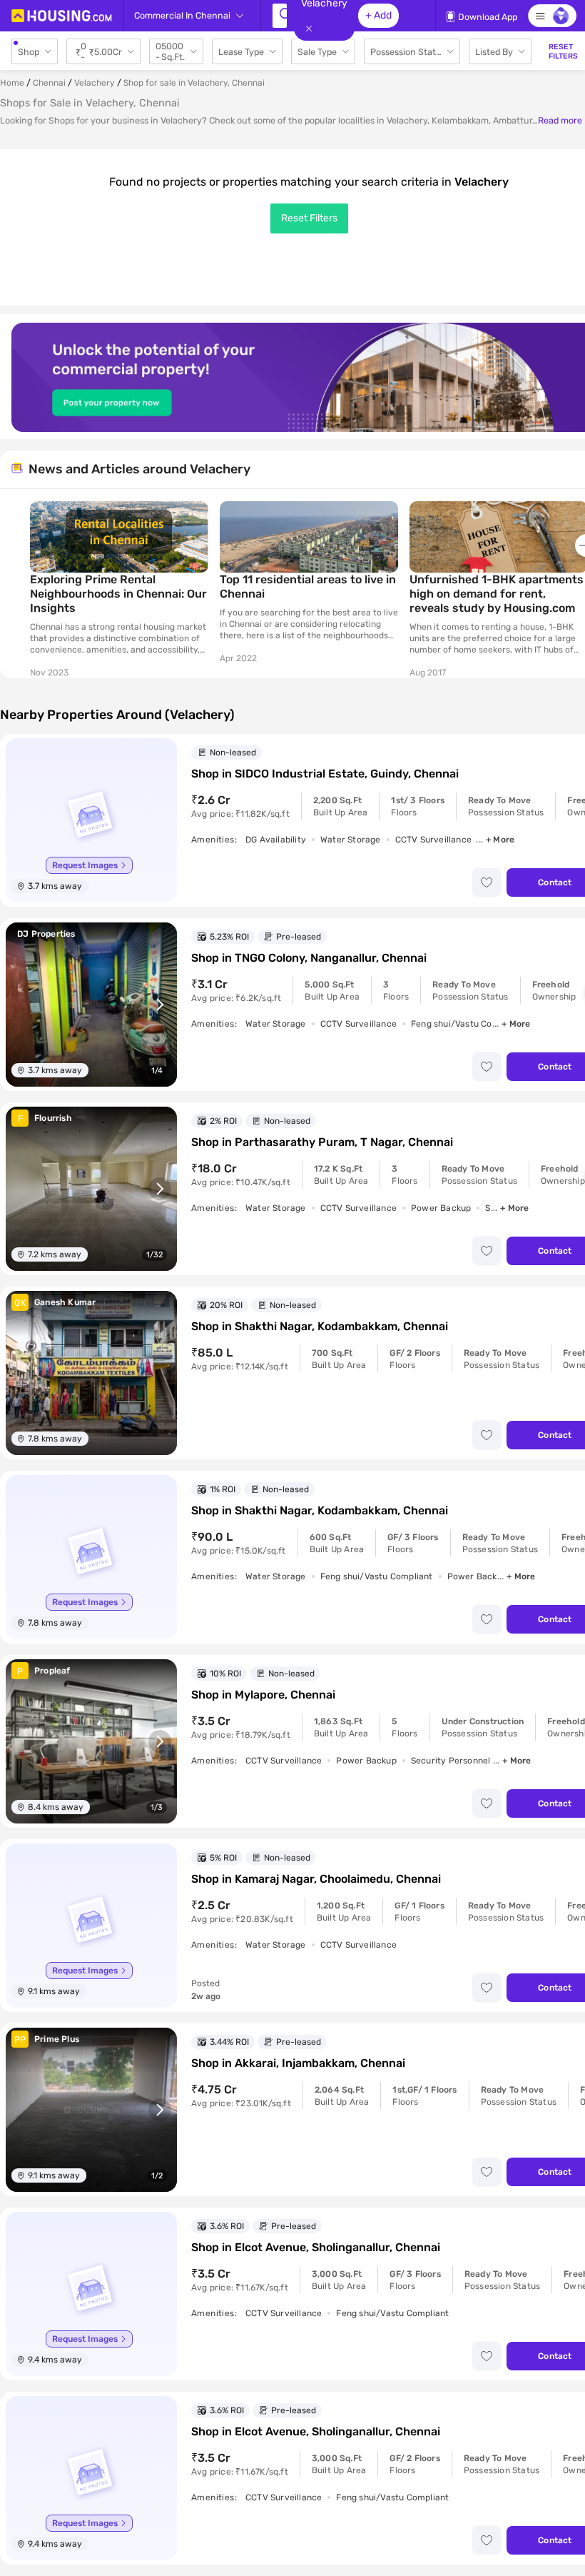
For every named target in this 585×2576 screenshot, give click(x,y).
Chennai (49, 83)
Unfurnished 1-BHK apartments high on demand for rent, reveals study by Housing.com (497, 594)
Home (12, 83)
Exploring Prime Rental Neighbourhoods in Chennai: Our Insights (118, 594)
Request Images (85, 865)
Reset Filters (309, 218)
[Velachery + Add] (280, 16)
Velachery (95, 83)
